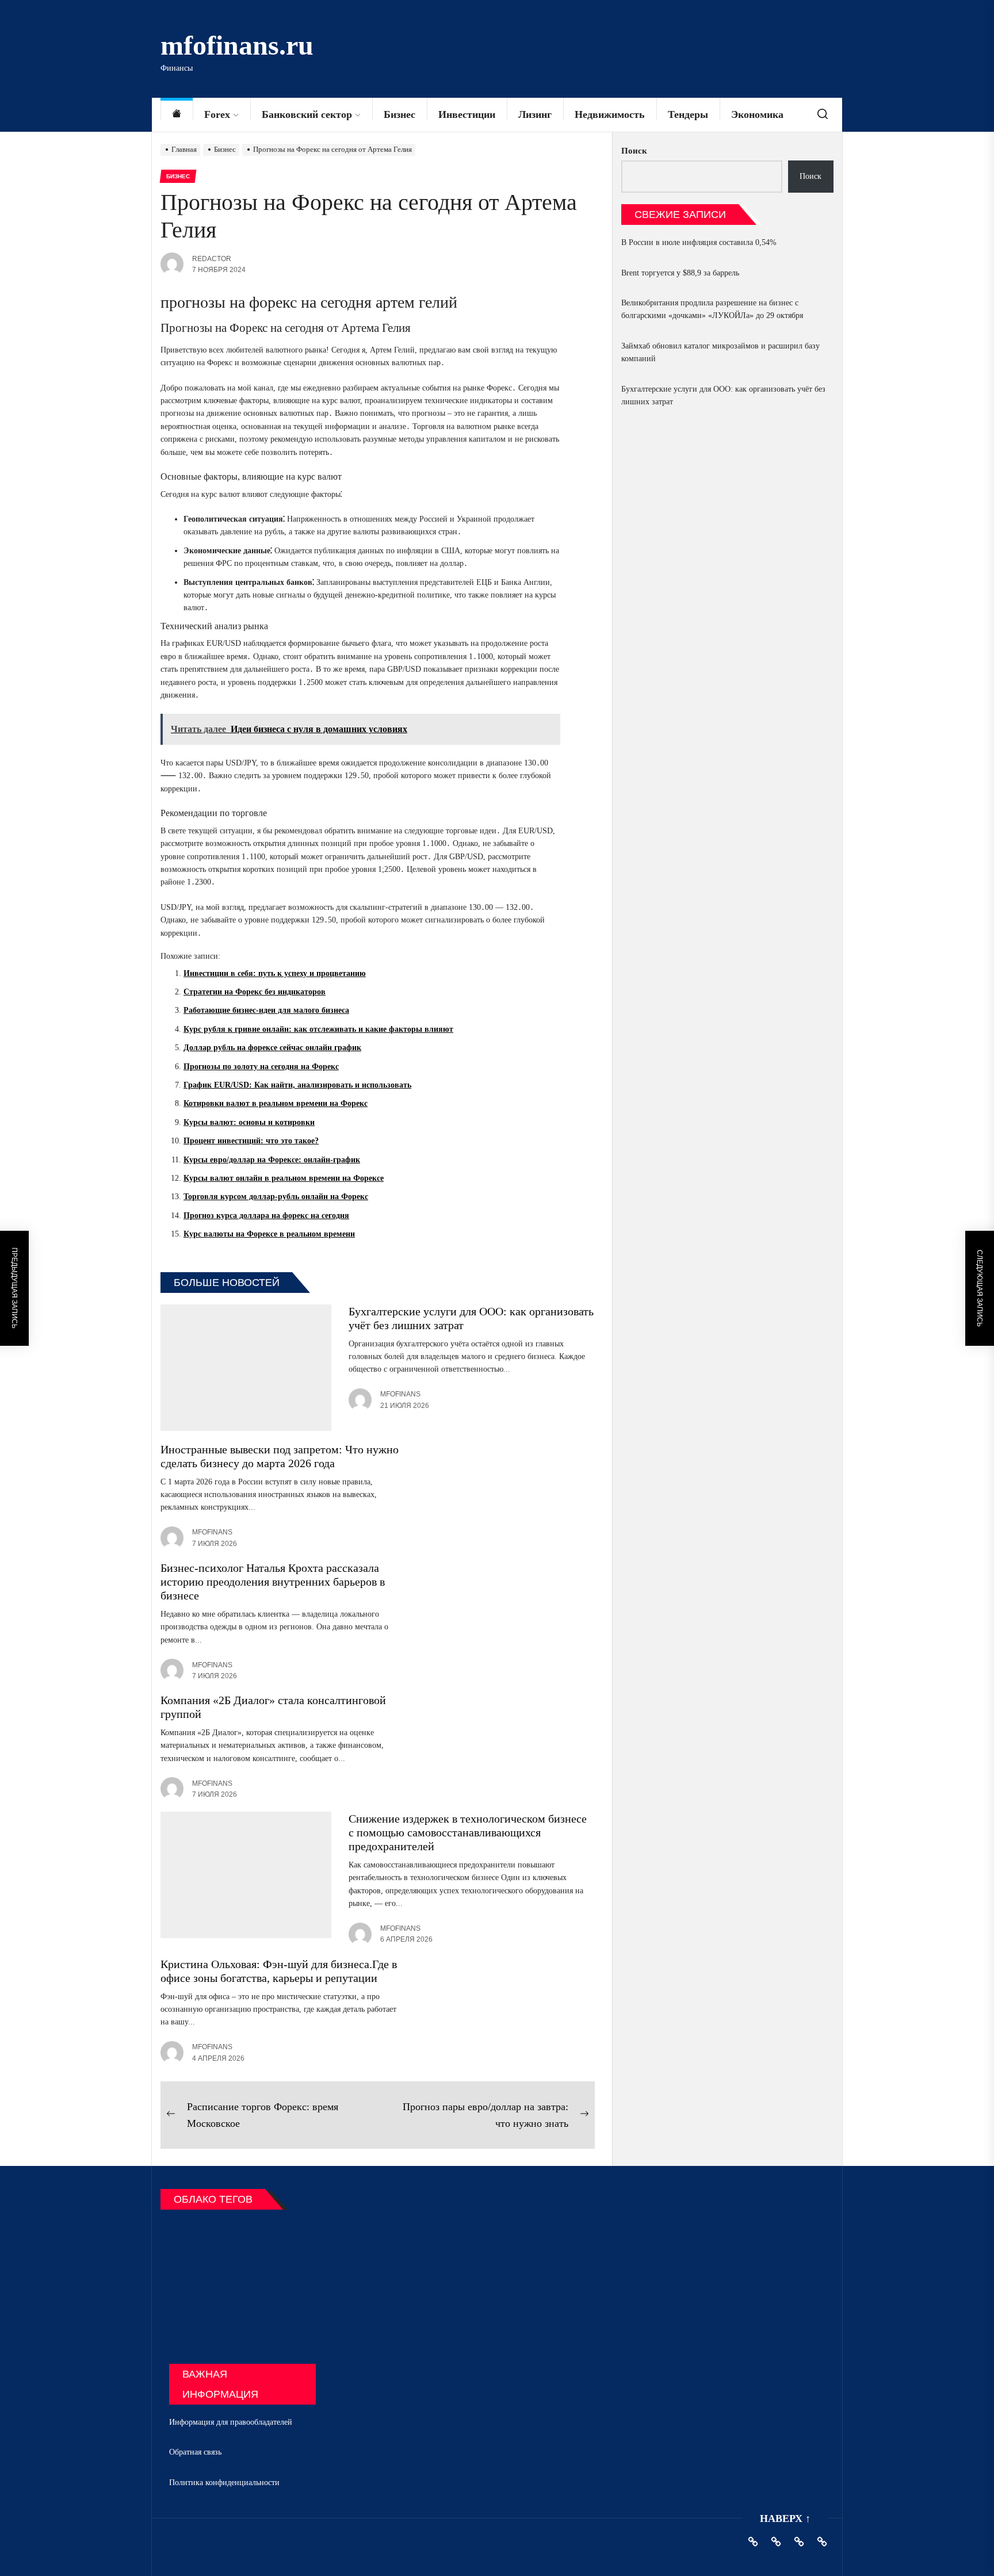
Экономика (757, 114)
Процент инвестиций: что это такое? (251, 1141)
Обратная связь (195, 2452)
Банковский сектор (307, 114)
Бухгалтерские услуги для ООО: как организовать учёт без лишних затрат (723, 395)
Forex (217, 114)
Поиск (634, 151)
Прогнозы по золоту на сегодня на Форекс (261, 1067)
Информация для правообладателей (231, 2422)
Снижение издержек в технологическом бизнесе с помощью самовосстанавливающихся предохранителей (468, 1832)
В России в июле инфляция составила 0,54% (699, 242)
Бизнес (399, 114)
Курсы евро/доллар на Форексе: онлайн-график (272, 1160)
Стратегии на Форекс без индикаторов (255, 992)
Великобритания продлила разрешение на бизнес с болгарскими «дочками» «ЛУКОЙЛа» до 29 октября (712, 309)
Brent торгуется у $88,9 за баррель (680, 273)
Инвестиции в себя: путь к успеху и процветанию (275, 973)
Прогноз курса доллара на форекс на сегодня (266, 1216)
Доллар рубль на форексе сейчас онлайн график (272, 1048)
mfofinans (400, 1394)
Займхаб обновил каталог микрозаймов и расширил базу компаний (720, 352)
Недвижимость (610, 114)
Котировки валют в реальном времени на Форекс (276, 1103)
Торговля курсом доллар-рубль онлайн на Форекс (276, 1197)
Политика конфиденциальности (224, 2483)
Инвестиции (467, 114)
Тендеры (688, 114)
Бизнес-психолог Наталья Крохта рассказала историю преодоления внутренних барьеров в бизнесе (273, 1582)
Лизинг (535, 114)
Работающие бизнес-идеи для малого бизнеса (266, 1010)
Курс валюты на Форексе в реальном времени (269, 1234)
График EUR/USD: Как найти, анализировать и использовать (297, 1085)
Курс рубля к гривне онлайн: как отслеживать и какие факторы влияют (318, 1029)
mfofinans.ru (237, 45)
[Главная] (177, 115)
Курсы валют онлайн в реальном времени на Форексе (284, 1178)
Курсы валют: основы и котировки (249, 1122)
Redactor (212, 259)
